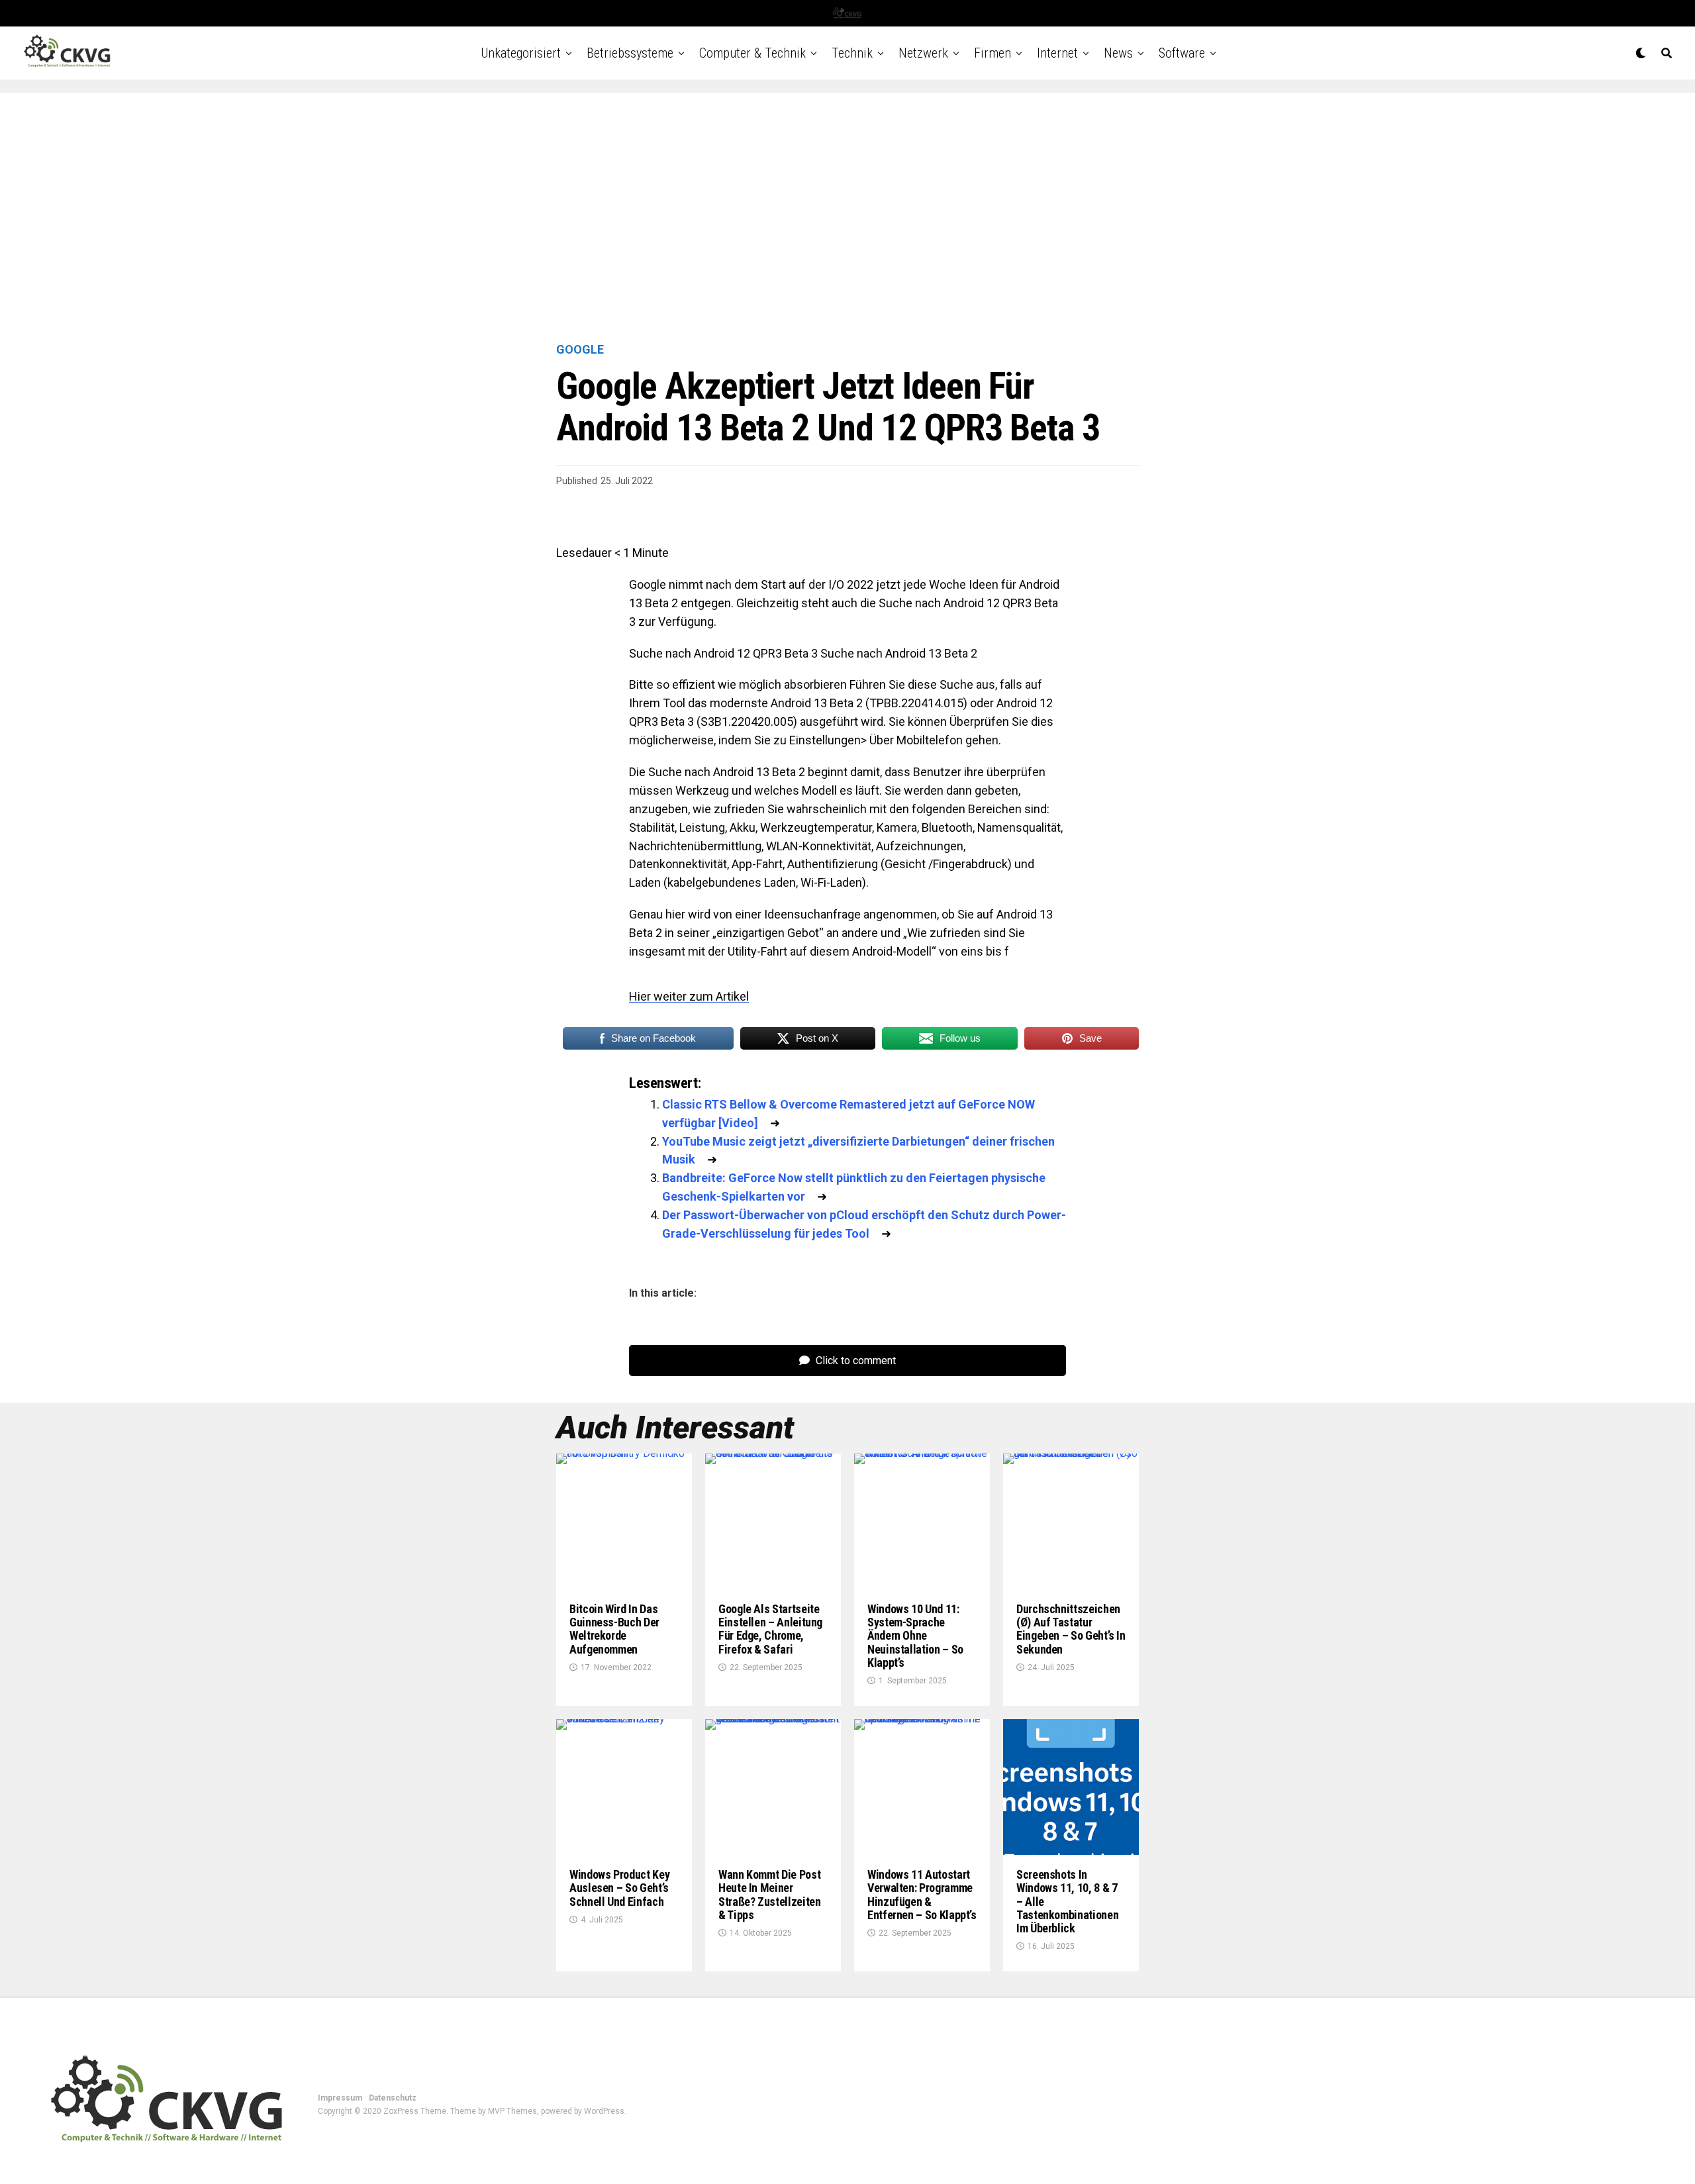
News (1118, 53)
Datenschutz (393, 2098)
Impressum (340, 2098)
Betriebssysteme (630, 53)
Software (1182, 53)
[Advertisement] (847, 219)
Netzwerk (923, 53)
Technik (852, 53)
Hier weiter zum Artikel (689, 996)
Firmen (993, 53)
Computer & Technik (752, 53)
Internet (1057, 53)
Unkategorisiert (521, 53)
